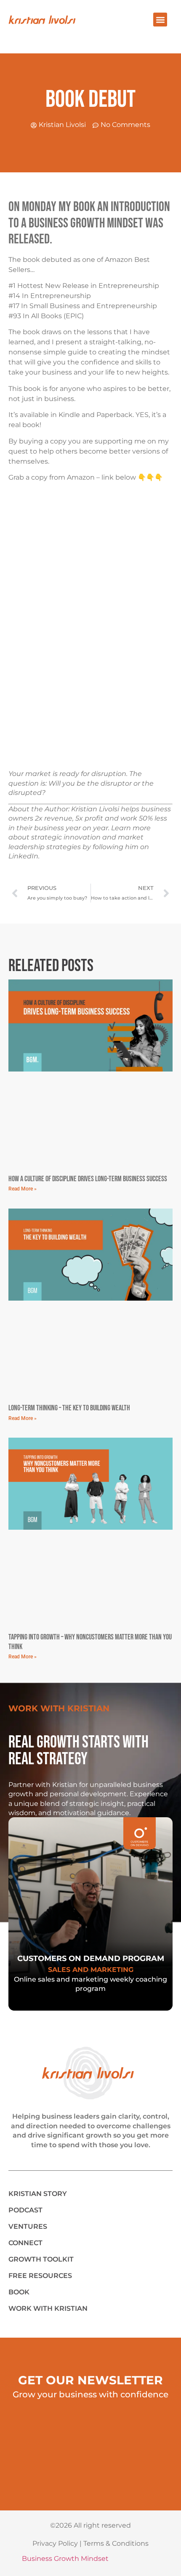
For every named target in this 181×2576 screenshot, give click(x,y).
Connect (25, 2243)
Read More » (23, 1189)
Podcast (25, 2210)
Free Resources (40, 2276)
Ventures (28, 2226)
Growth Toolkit (41, 2259)
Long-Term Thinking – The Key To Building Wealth (69, 1408)
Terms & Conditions (116, 2543)
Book (19, 2292)
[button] (160, 20)
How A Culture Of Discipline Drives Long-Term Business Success (88, 1179)
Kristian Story (38, 2194)
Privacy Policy (55, 2543)
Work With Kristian (48, 2308)
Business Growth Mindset (65, 2559)
